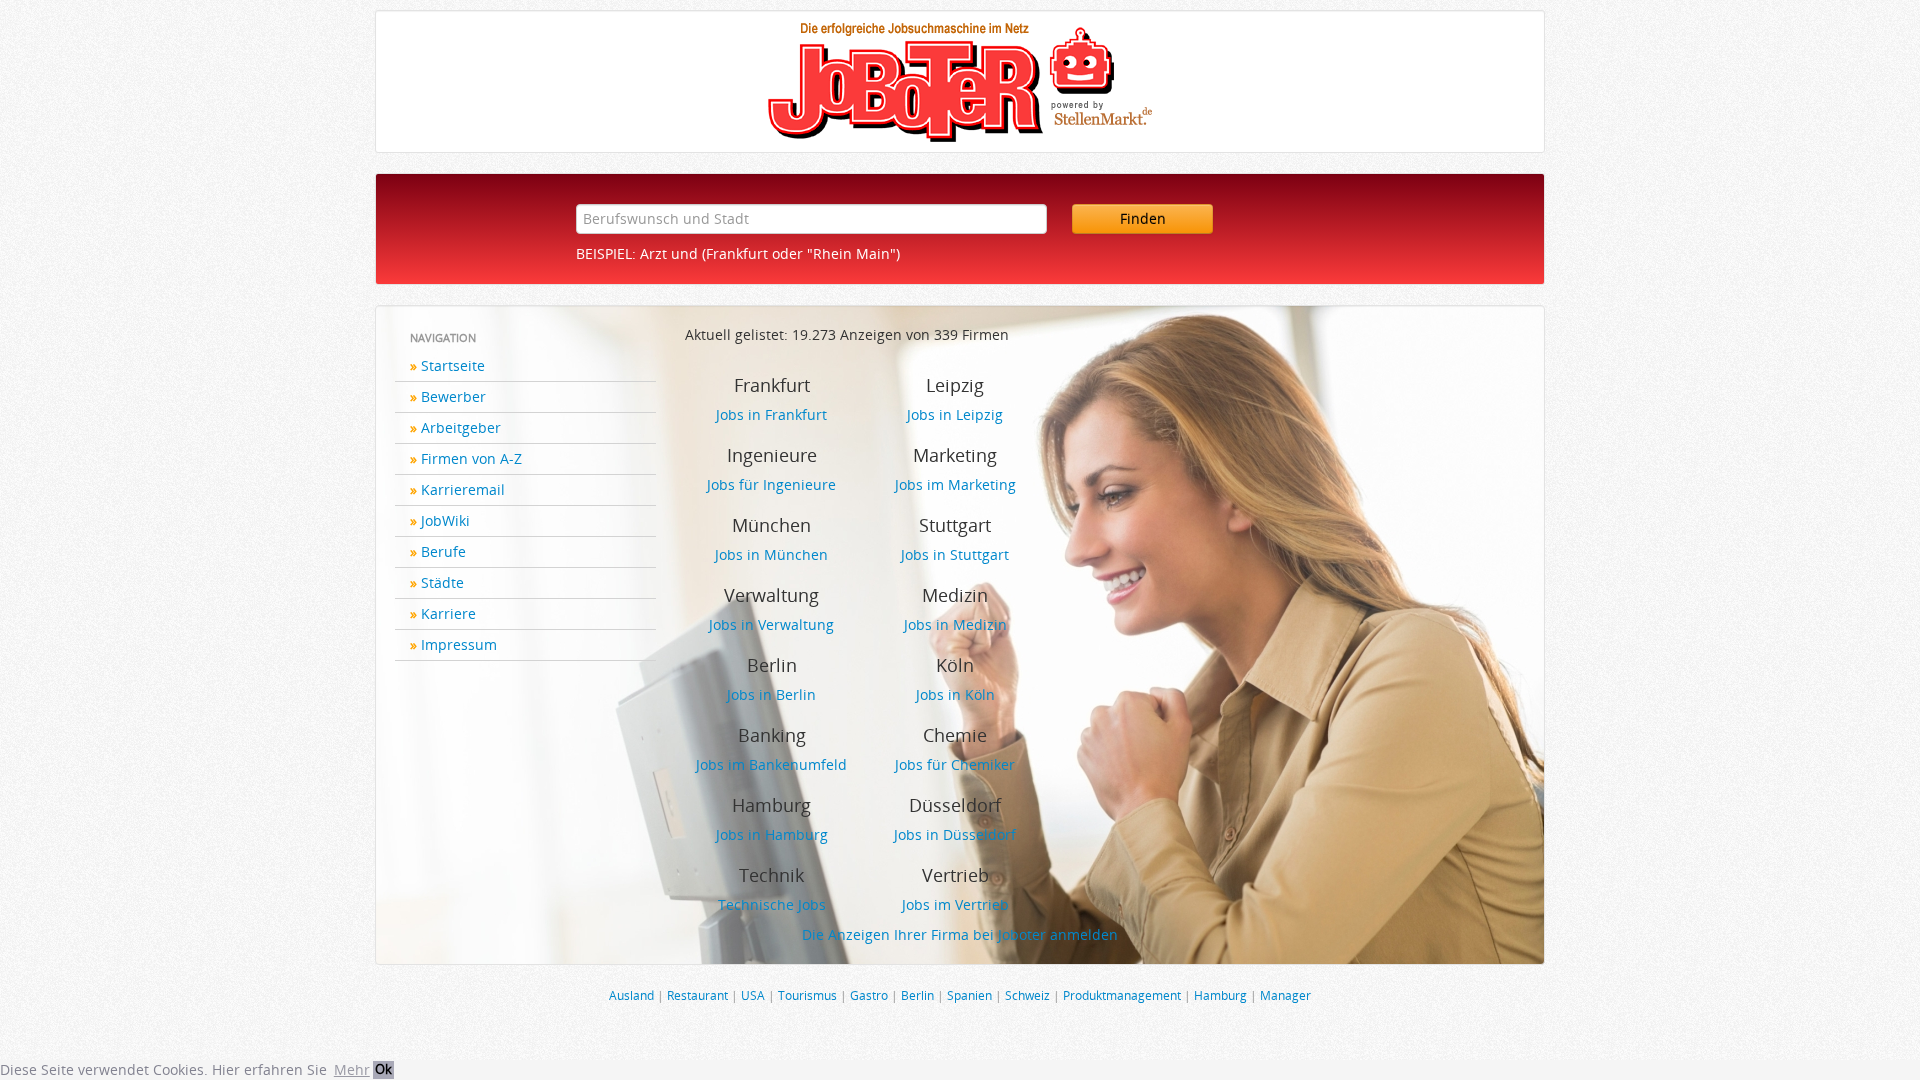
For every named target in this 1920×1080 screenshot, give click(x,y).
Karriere (448, 613)
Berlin (917, 995)
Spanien (969, 995)
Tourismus (807, 995)
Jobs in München (771, 554)
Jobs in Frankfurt (771, 414)
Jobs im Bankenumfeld (771, 764)
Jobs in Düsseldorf (955, 834)
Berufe (443, 551)
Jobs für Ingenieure (771, 484)
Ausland (631, 995)
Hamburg (1220, 995)
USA (753, 995)
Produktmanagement (1122, 995)
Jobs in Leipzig (955, 414)
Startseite (453, 365)
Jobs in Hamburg (772, 834)
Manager (1285, 995)
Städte (442, 582)
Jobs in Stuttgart (955, 554)
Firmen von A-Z (471, 458)
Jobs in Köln (955, 694)
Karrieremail (463, 489)
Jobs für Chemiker (955, 764)
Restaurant (697, 995)
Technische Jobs (772, 904)
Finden (1143, 218)
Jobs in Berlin (771, 694)
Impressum (459, 644)
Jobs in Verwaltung (771, 624)
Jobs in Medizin (955, 624)
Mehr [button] (352, 1069)
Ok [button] (383, 1069)
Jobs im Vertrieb (955, 904)
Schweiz (1027, 995)
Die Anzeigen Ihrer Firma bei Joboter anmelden (960, 934)
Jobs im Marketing (955, 484)
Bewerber (453, 396)
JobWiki (445, 520)
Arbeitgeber (461, 427)
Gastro (869, 995)
